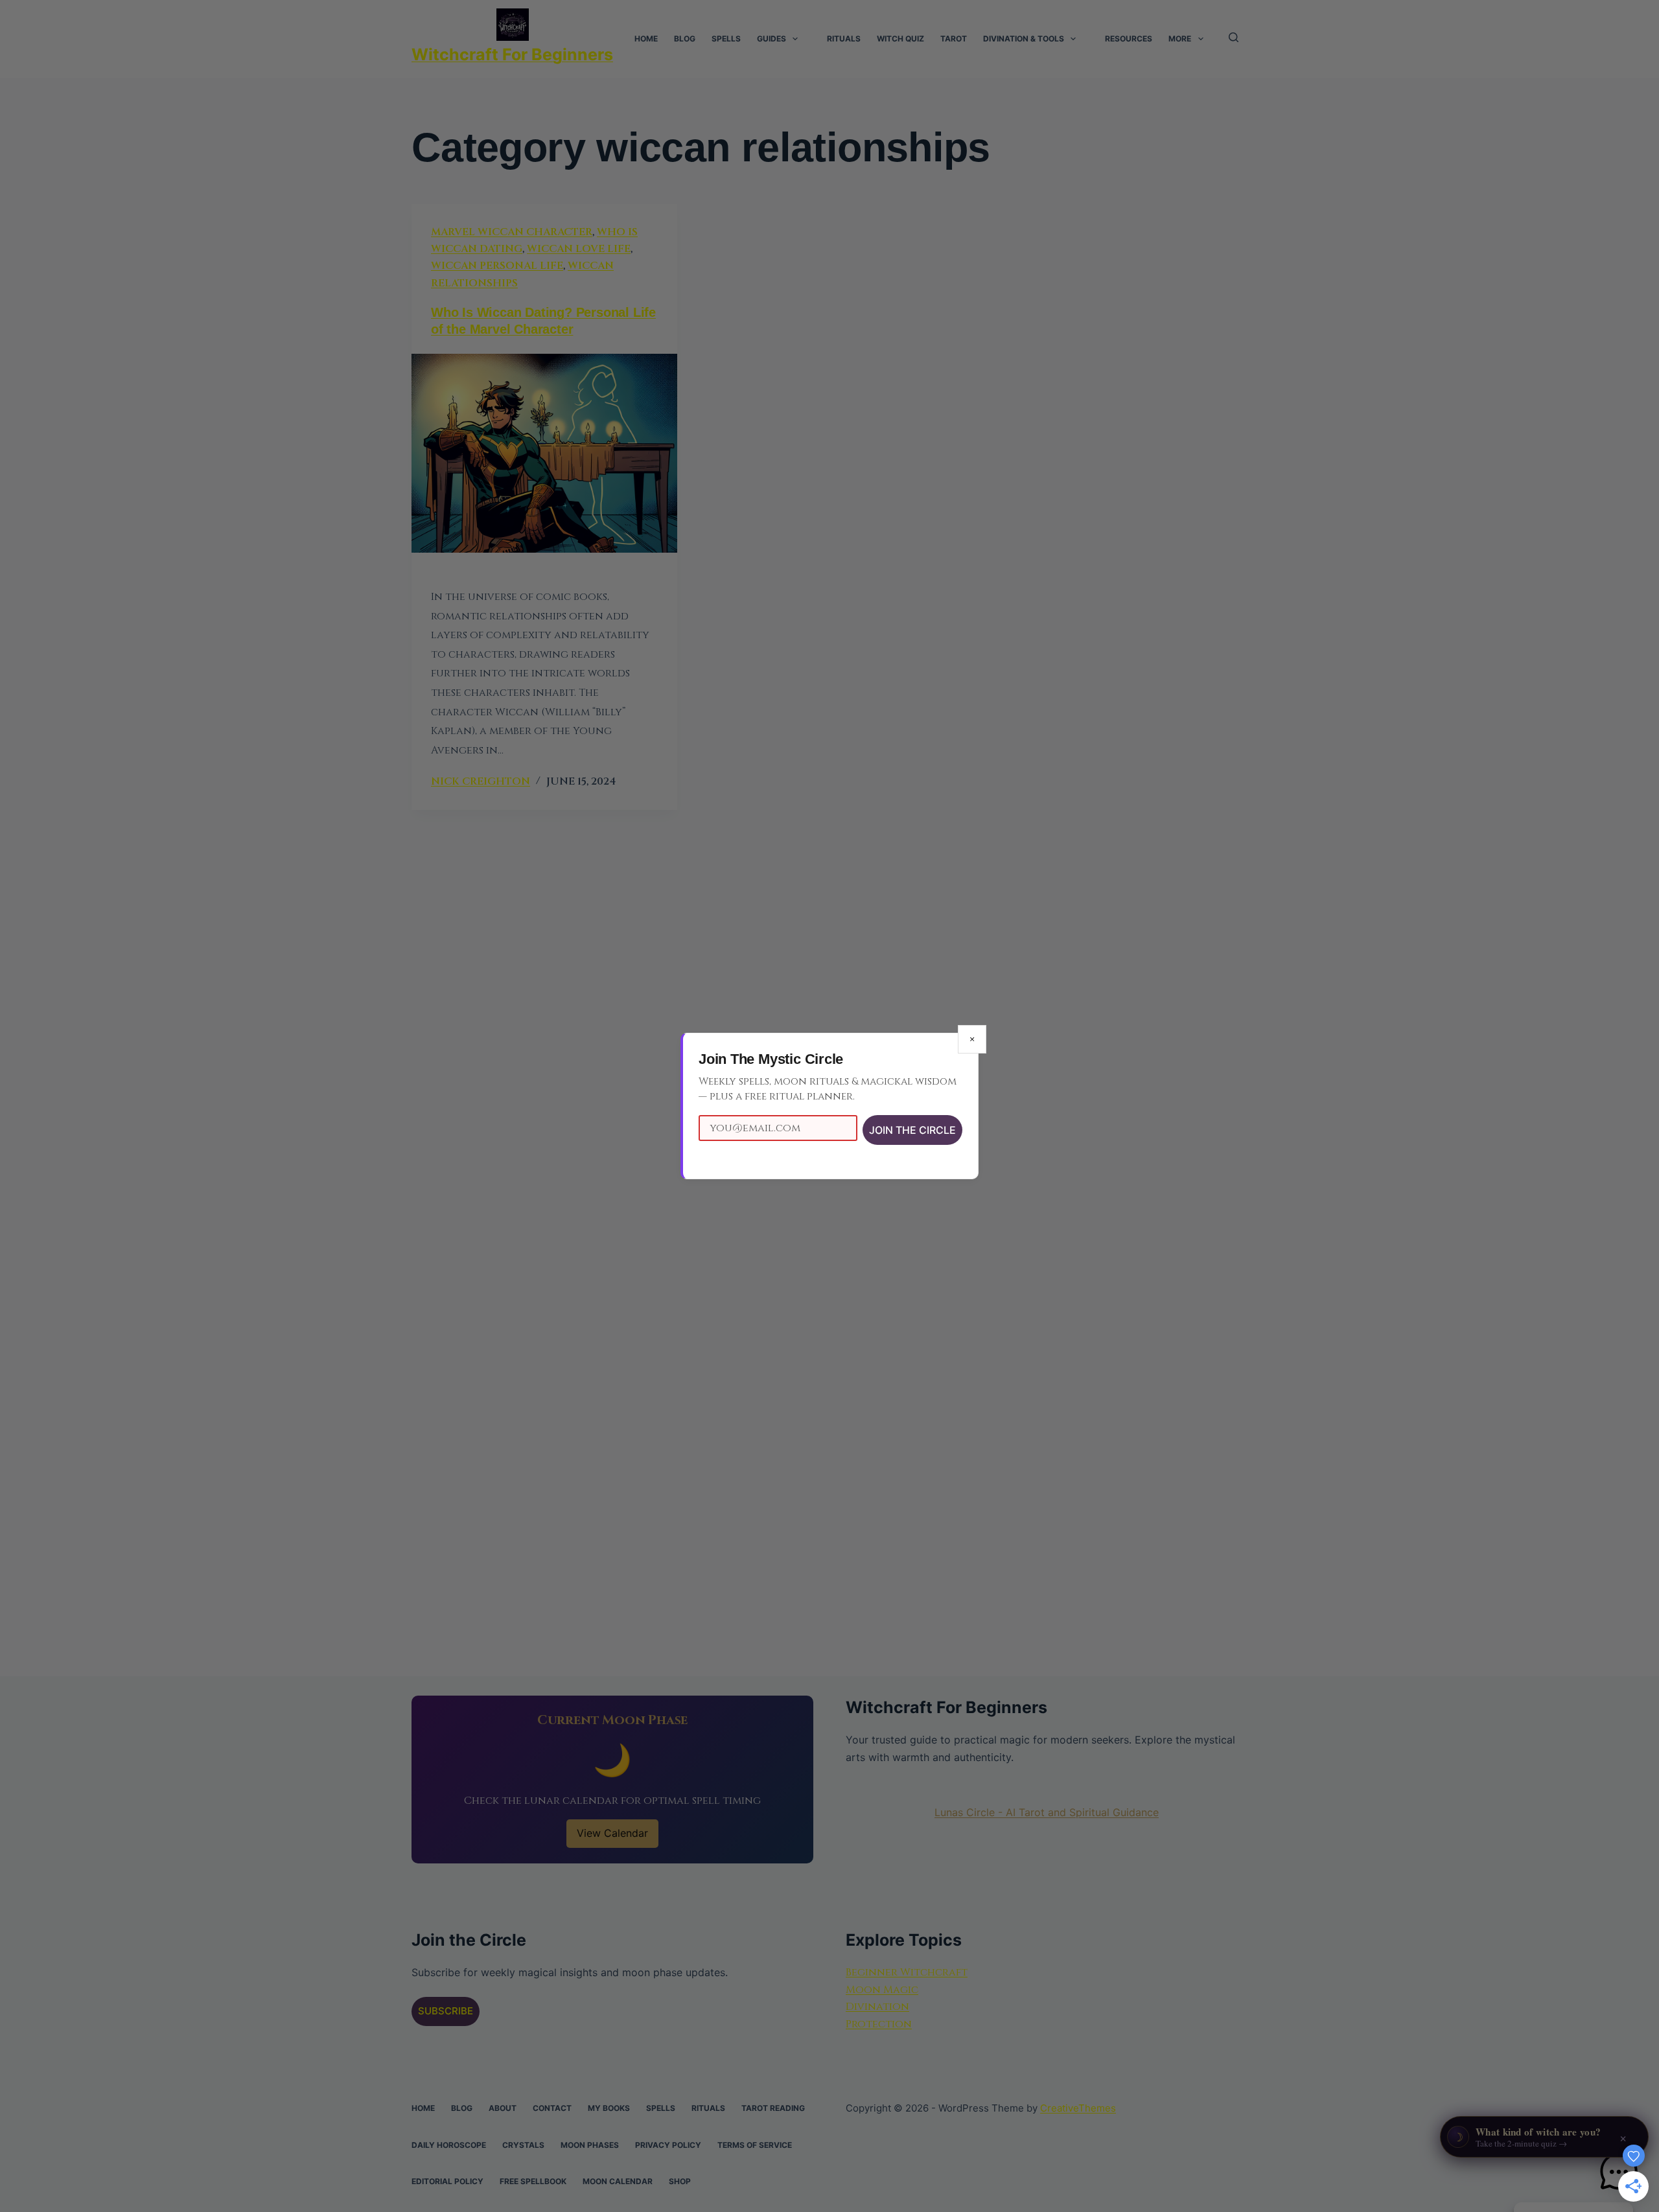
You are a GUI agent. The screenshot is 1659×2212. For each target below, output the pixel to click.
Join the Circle (912, 1130)
